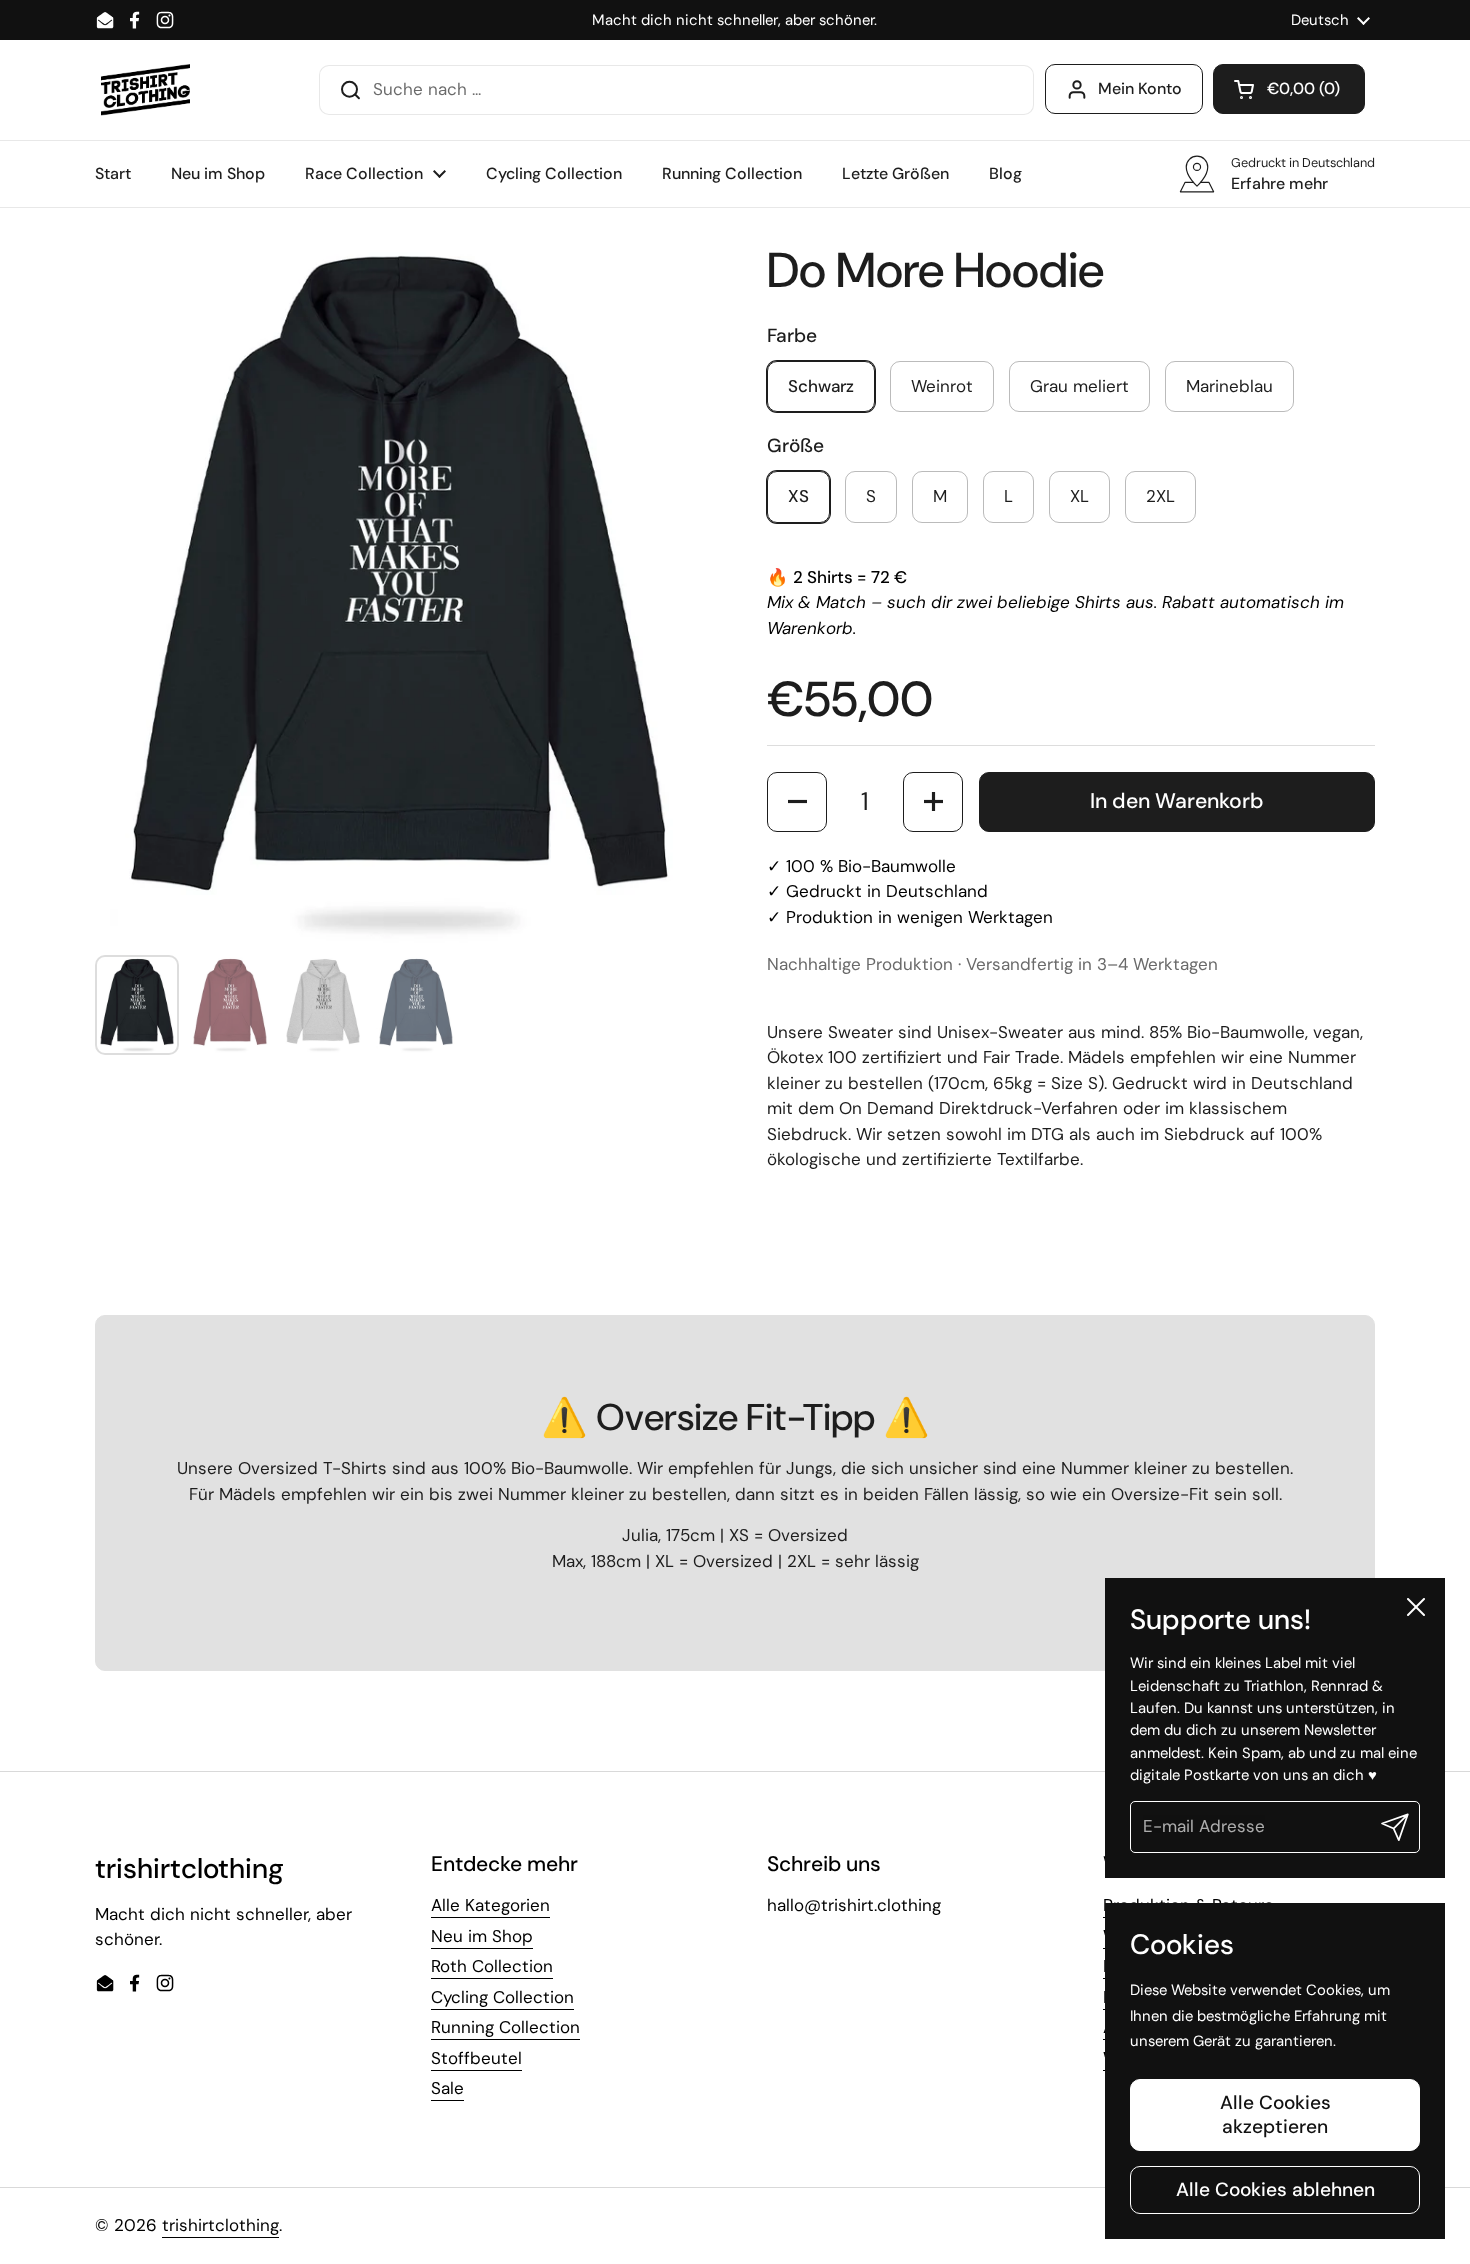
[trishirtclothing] (146, 90)
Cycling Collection (502, 1997)
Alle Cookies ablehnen (1275, 2189)
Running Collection (505, 2027)
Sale (447, 2088)
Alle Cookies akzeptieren (1275, 2114)
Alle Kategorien (490, 1905)
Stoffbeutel (476, 2058)
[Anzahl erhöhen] (933, 802)
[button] (1289, 89)
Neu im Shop (482, 1936)
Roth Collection (492, 1966)
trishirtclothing (220, 2225)
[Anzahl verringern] (797, 802)
